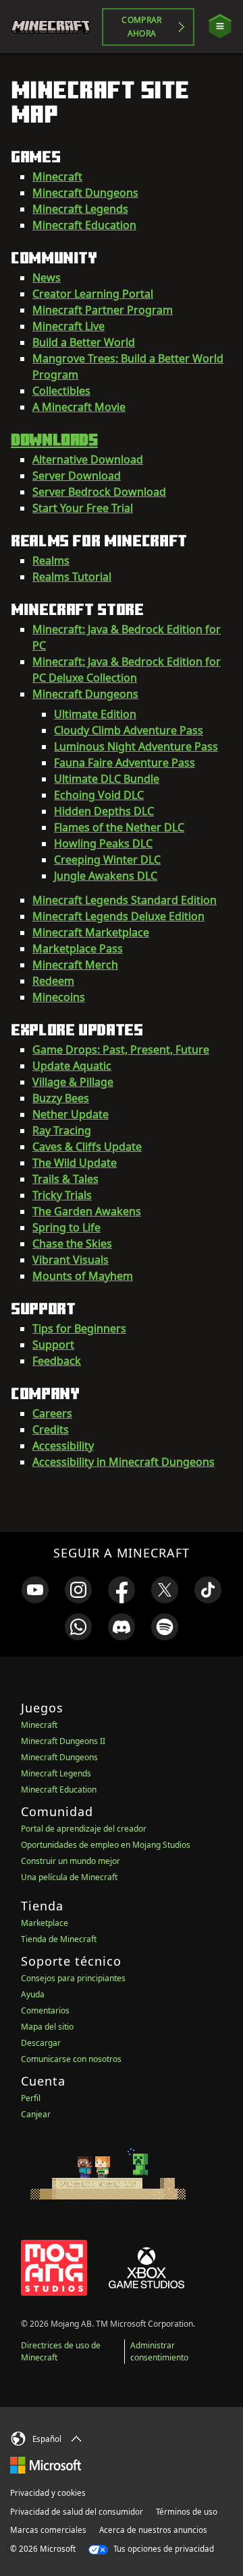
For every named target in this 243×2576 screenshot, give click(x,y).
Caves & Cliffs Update (87, 1147)
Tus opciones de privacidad (163, 2549)
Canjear (36, 2114)
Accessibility (63, 1446)
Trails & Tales (65, 1179)
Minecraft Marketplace (91, 932)
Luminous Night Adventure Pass (136, 746)
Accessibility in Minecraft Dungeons (124, 1462)
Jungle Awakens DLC (106, 876)
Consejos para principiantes (73, 1978)
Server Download (77, 476)
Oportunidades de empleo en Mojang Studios (106, 1845)
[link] (35, 1590)
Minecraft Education (84, 225)
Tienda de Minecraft (59, 1939)
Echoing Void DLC (99, 795)
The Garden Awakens (87, 1211)
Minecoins (59, 997)
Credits (51, 1429)
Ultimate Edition (95, 714)
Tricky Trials (62, 1195)
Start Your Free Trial (83, 508)
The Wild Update (75, 1163)
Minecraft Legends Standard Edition (125, 900)
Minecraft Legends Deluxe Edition (118, 916)
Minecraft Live (69, 326)
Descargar (41, 2043)
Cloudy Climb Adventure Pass (129, 730)
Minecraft (57, 176)
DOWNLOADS (54, 439)
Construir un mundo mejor (71, 1861)
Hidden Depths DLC (104, 811)
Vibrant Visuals (71, 1260)
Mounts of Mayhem (83, 1276)
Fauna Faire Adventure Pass (125, 763)
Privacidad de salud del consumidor (77, 2512)
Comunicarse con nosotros (71, 2059)
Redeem (53, 981)
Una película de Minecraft (69, 1877)
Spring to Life (66, 1227)
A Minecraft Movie (79, 407)
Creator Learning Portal (93, 294)
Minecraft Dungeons (85, 193)
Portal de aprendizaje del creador (84, 1829)
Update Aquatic (72, 1066)
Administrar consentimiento (159, 2351)
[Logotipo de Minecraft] (56, 27)
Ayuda (33, 1994)
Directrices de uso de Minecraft (61, 2351)
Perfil (31, 2098)
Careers (52, 1413)
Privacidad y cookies (48, 2493)
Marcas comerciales (48, 2530)
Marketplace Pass (78, 948)
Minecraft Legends (80, 209)
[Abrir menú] (220, 27)
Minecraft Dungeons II (63, 1741)
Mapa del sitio (47, 2027)
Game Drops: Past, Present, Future (121, 1050)
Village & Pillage (73, 1082)
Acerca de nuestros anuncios (153, 2530)
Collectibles (61, 391)
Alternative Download (88, 459)
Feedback (57, 1361)
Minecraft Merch (75, 965)
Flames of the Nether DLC (119, 827)
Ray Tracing (62, 1130)
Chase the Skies (72, 1244)
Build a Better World (84, 342)
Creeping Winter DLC (107, 860)
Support (53, 1345)
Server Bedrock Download (99, 492)
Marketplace (45, 1923)
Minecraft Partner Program (103, 310)
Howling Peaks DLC (103, 843)
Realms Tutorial (72, 577)
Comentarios (45, 2010)
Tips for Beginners (79, 1328)
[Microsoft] (46, 2465)
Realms (51, 560)
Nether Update (71, 1114)
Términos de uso (187, 2512)
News (47, 278)
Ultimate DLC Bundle (107, 779)
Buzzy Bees (61, 1098)
